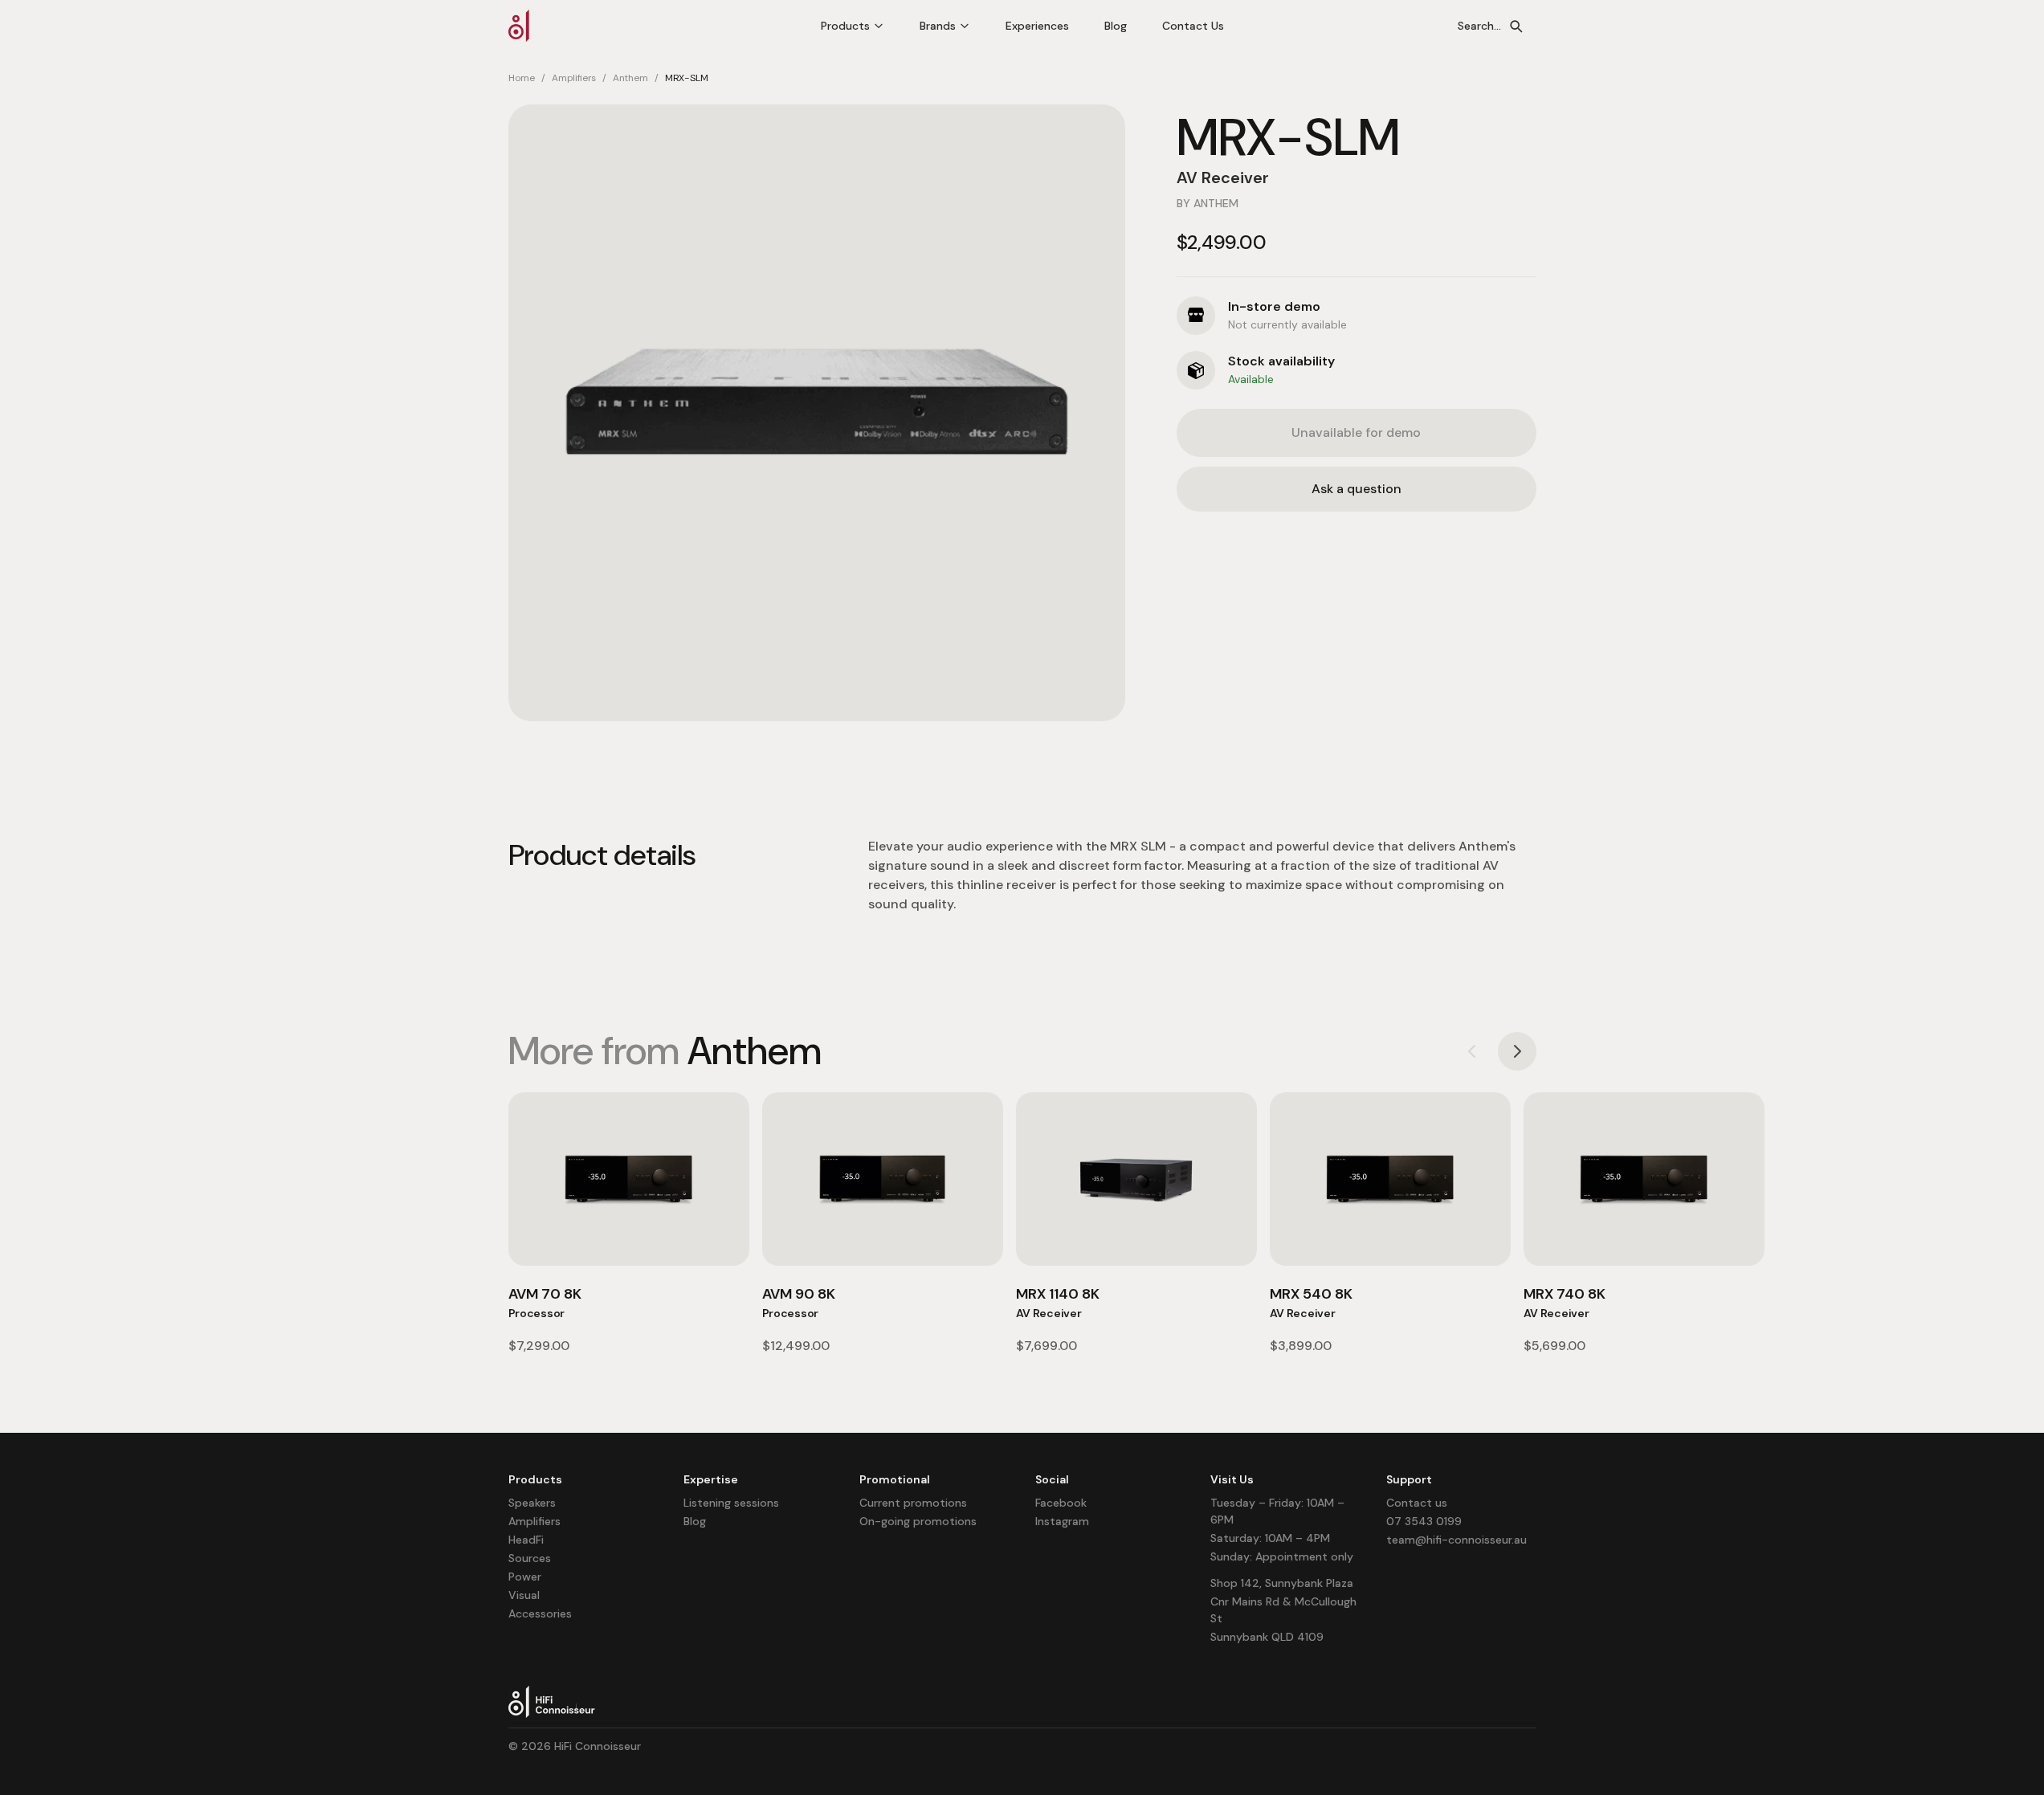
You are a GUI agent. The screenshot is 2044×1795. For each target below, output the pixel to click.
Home (522, 78)
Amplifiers (574, 78)
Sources (530, 1558)
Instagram (1062, 1521)
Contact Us (1193, 26)
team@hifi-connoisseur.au (1457, 1540)
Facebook (1061, 1503)
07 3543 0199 (1424, 1521)
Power (525, 1577)
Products (845, 26)
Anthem (630, 78)
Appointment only (1304, 1556)
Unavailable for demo (1356, 432)
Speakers (532, 1503)
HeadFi (526, 1540)
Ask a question (1357, 489)
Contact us (1417, 1503)
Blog (1116, 26)
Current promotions (913, 1503)
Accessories (540, 1613)
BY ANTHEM (1208, 203)
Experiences (1037, 26)
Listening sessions (731, 1503)
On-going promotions (918, 1521)
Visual (524, 1595)
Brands (938, 26)
